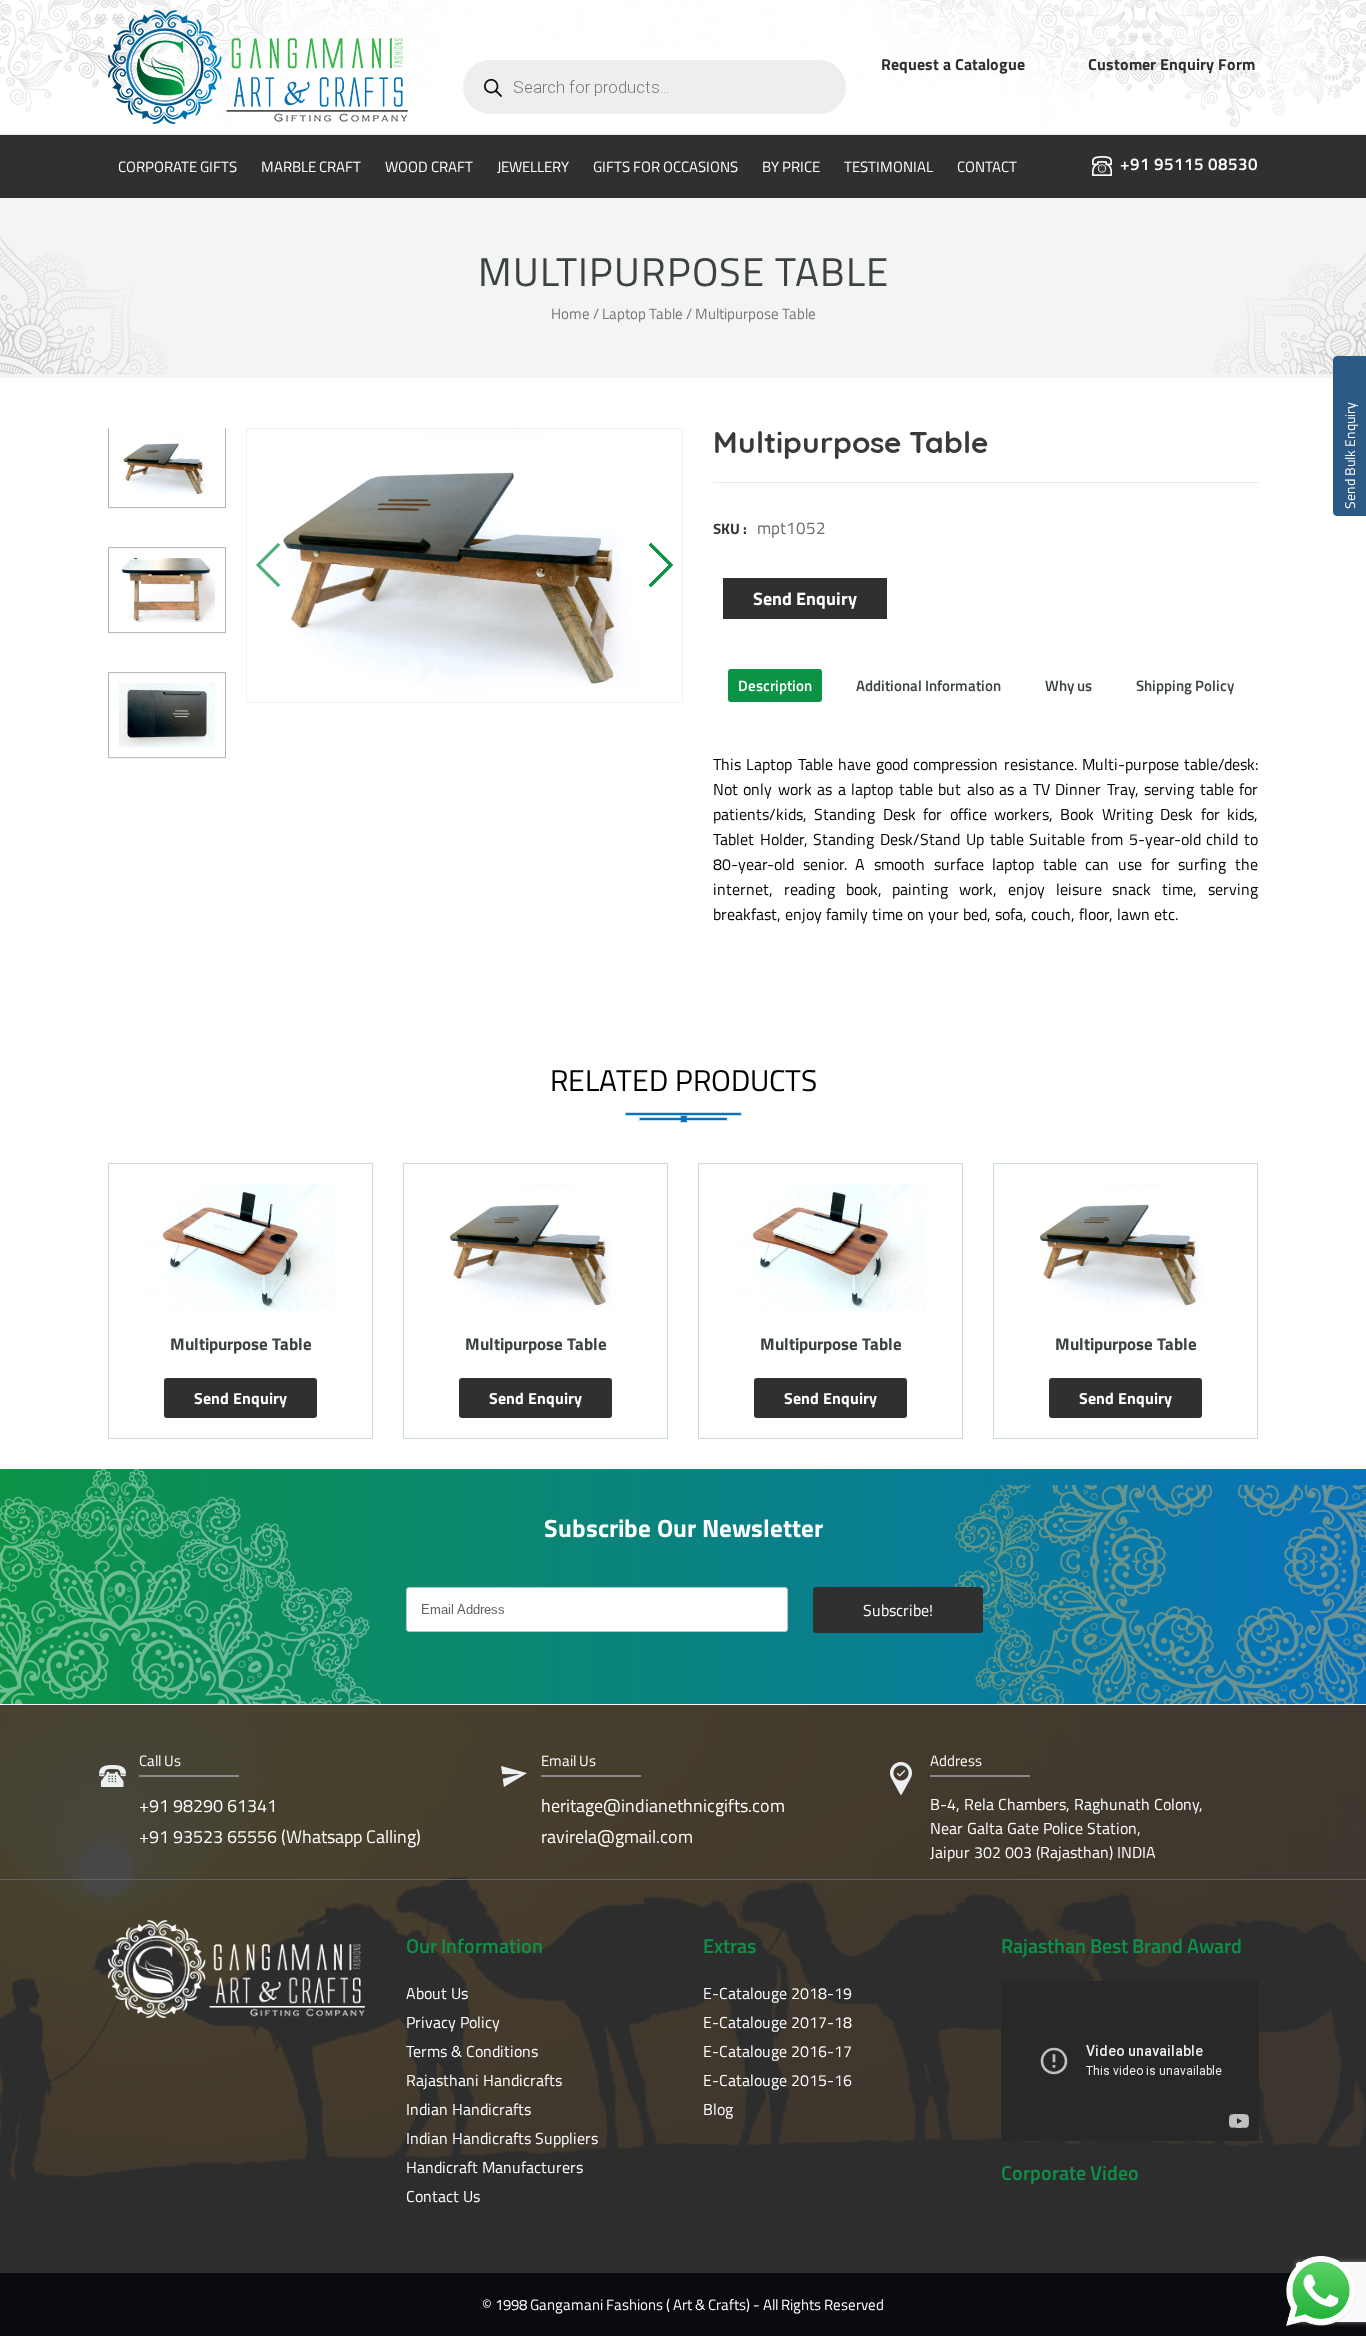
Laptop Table (642, 313)
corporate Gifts (177, 166)
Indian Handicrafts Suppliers (502, 2138)
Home (570, 313)
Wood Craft (429, 166)
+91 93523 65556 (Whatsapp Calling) (280, 1836)
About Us (437, 1993)
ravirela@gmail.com (617, 1836)
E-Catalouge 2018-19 (777, 1993)
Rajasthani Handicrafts (484, 2080)
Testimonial (888, 166)
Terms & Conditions (472, 2051)
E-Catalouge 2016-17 (777, 2051)
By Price (791, 166)
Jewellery (533, 166)
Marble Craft (311, 166)
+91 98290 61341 (208, 1805)
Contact (987, 166)
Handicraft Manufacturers (494, 2167)
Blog (718, 2109)
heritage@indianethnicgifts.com (663, 1805)
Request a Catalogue (953, 64)
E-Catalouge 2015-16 (777, 2080)
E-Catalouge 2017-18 (777, 2022)
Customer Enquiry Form (1171, 64)
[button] (659, 565)
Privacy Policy (453, 2022)
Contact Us (443, 2196)
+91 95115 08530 (1189, 164)
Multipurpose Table (241, 1344)
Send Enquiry (805, 598)
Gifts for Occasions (665, 166)
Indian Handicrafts (468, 2109)
